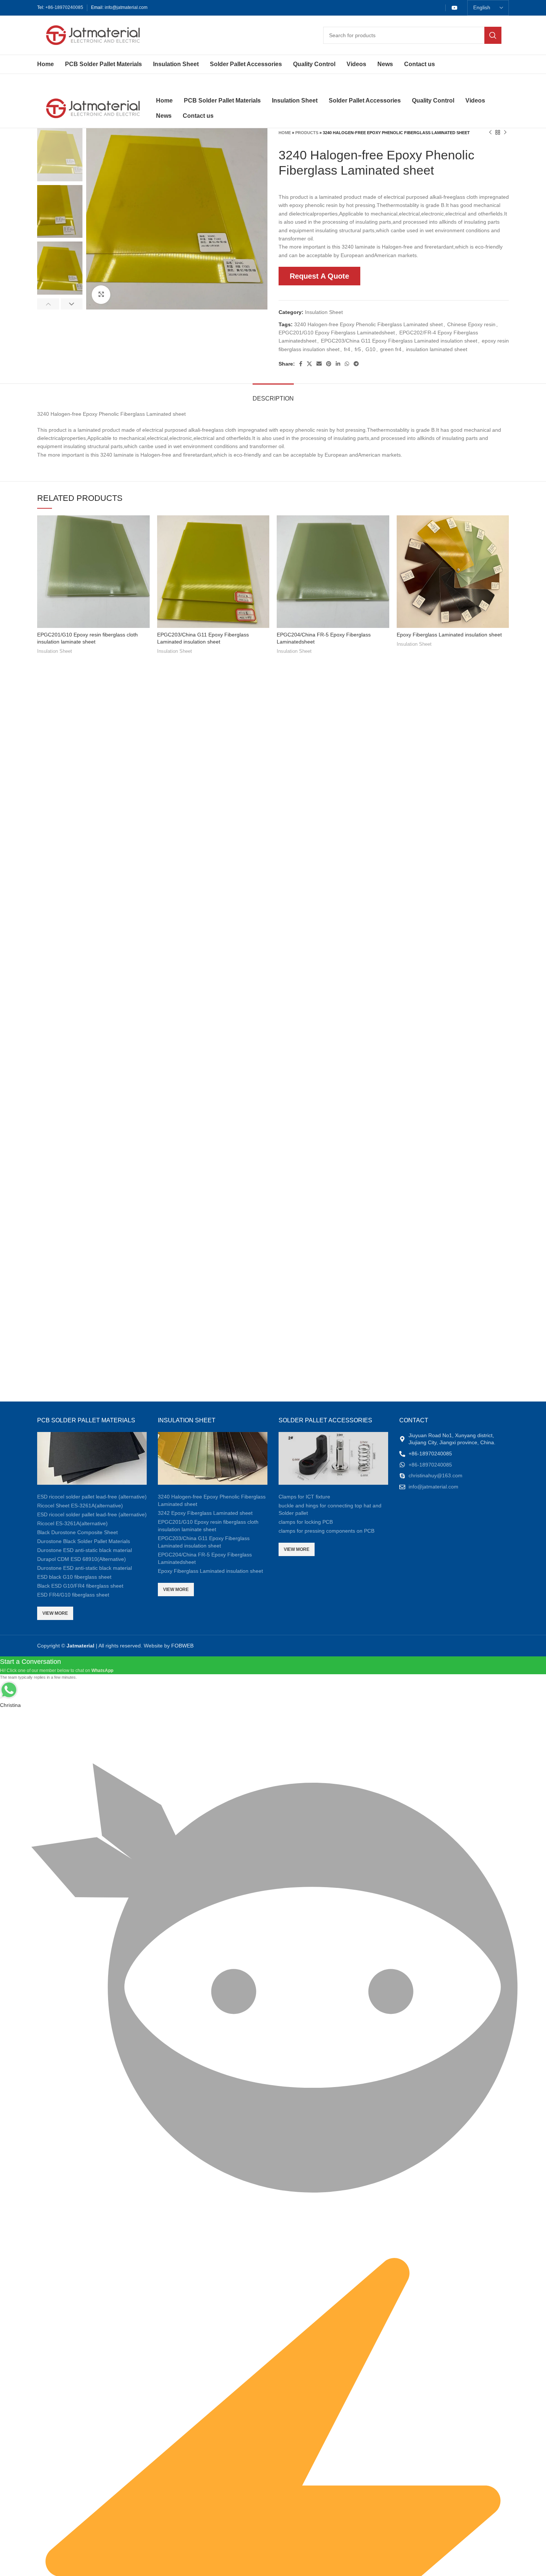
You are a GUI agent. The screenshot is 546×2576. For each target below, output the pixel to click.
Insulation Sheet (324, 312)
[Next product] (505, 133)
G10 (370, 349)
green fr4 (391, 349)
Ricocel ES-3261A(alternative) (72, 1523)
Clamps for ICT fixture (304, 1497)
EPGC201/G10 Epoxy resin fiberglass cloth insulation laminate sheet (208, 1526)
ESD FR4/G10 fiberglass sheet (73, 1595)
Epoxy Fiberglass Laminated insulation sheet (449, 635)
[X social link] (309, 364)
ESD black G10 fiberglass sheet (74, 1577)
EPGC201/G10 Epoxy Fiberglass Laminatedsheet (337, 333)
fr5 (358, 349)
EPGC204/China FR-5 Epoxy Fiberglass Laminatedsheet (205, 1558)
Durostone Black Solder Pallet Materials (84, 1541)
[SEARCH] (493, 35)
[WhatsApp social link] (347, 364)
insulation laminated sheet (437, 349)
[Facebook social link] (301, 364)
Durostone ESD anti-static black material (84, 1550)
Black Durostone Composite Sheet (77, 1532)
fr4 (347, 349)
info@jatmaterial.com (126, 7)
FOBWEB (182, 1646)
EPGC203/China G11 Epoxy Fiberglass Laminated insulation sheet (399, 341)
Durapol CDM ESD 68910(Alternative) (82, 1559)
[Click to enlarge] (101, 295)
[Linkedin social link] (338, 364)
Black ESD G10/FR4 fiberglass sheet (80, 1586)
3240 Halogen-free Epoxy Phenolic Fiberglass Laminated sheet (368, 324)
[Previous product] (490, 133)
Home (285, 133)
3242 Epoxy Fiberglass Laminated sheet (205, 1513)
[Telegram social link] (356, 364)
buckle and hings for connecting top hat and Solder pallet (330, 1509)
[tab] (273, 395)
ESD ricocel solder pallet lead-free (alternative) (92, 1497)
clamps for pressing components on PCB (326, 1531)
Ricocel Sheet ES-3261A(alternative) (80, 1506)
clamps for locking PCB (306, 1522)
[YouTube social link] (455, 8)
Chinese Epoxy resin (471, 324)
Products (307, 133)
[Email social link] (319, 364)
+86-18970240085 (64, 7)
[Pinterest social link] (329, 364)
